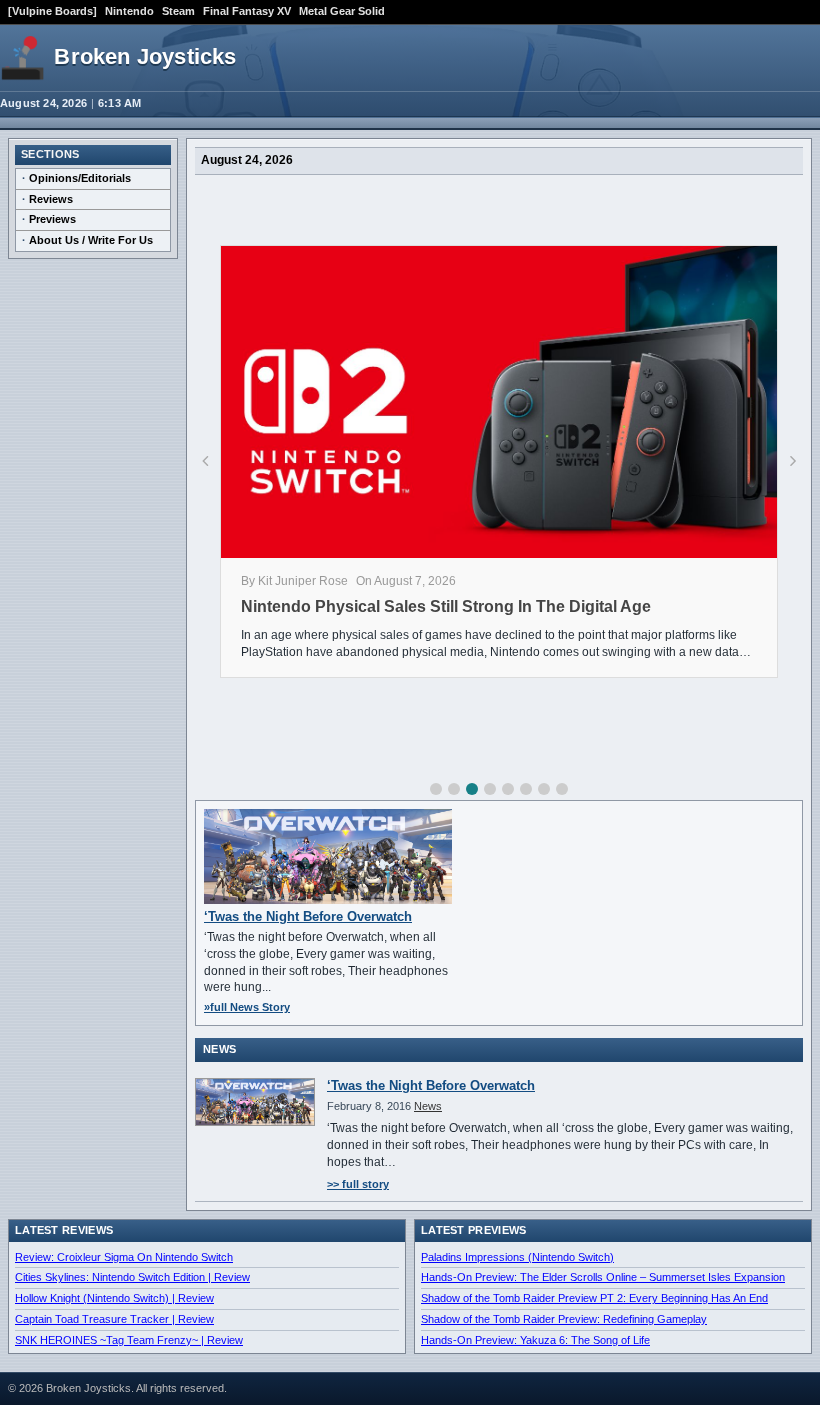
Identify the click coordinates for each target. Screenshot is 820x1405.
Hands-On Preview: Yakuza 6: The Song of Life (535, 1340)
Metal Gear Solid (342, 11)
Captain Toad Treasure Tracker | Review (114, 1319)
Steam (178, 11)
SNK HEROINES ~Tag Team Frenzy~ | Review (129, 1340)
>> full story (358, 1184)
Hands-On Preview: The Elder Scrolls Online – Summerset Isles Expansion (603, 1277)
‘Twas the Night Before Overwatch (308, 916)
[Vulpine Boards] (52, 11)
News (428, 1106)
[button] (436, 789)
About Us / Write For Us (91, 240)
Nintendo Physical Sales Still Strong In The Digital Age (446, 606)
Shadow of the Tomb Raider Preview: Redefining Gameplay (564, 1319)
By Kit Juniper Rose (294, 581)
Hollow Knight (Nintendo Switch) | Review (114, 1298)
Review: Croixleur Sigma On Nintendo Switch (124, 1257)
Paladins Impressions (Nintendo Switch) (517, 1257)
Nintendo (129, 11)
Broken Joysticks (145, 56)
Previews (52, 219)
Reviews (51, 199)
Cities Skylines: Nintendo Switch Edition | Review (132, 1277)
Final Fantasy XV (247, 11)
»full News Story (247, 1007)
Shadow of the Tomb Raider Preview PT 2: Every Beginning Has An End (594, 1298)
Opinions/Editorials (80, 178)
